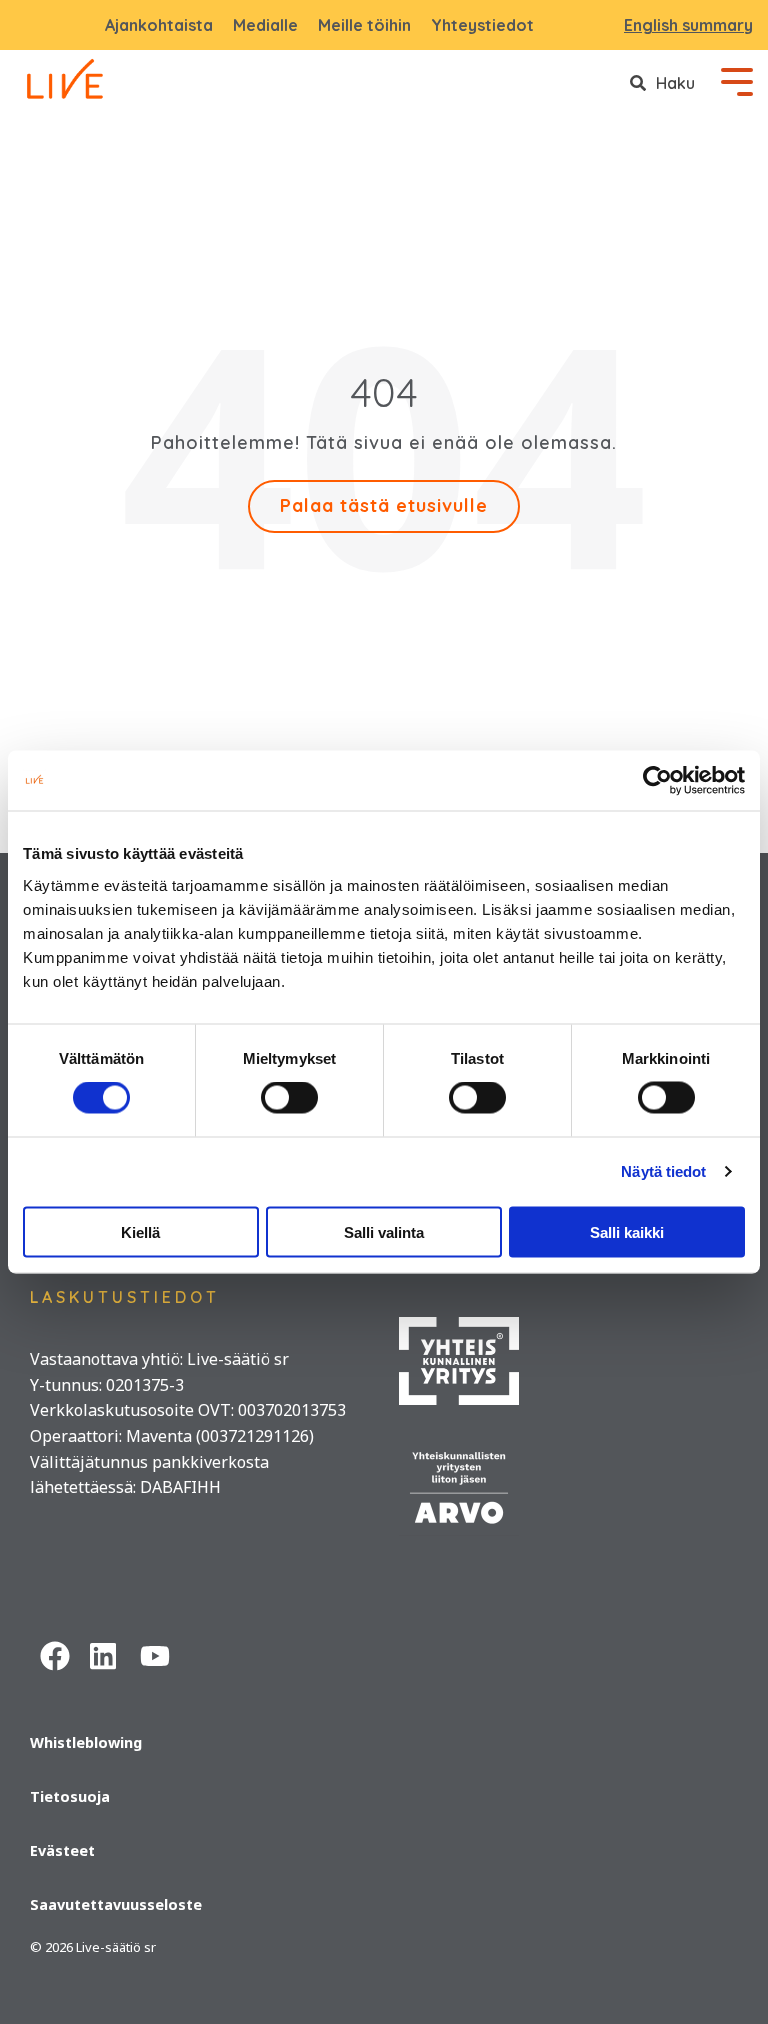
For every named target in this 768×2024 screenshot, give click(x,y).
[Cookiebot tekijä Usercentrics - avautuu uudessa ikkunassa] (657, 781)
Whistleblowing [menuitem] (86, 1742)
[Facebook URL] (55, 1653)
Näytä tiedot (663, 1171)
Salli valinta (384, 1231)
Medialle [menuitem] (265, 25)
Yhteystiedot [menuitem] (482, 25)
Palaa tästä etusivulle (384, 505)
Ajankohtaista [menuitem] (159, 25)
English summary (688, 25)
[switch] (289, 1098)
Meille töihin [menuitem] (364, 25)
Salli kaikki (627, 1231)
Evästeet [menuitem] (62, 1850)
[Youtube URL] (155, 1653)
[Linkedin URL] (105, 1653)
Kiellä (140, 1231)
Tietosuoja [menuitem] (70, 1796)
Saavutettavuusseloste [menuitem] (116, 1904)
